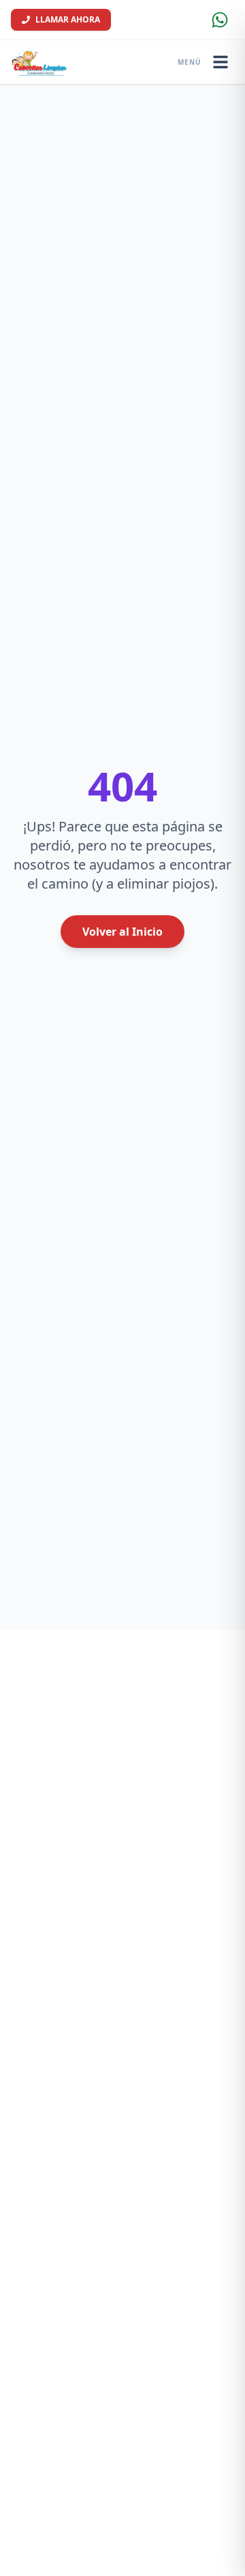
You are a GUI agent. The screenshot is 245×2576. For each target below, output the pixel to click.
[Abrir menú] (220, 62)
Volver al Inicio (122, 932)
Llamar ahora (68, 19)
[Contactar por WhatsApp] (220, 20)
